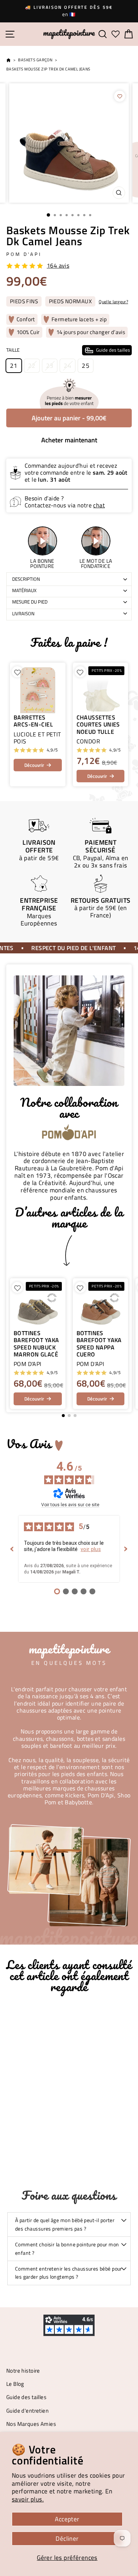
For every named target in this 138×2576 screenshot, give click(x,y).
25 (86, 365)
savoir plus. (28, 2499)
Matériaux (24, 590)
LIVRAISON (23, 613)
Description (26, 579)
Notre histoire (23, 2371)
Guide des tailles (26, 2397)
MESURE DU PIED (30, 602)
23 (50, 365)
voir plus (91, 1549)
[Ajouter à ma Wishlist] (120, 96)
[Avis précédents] (12, 1549)
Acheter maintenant (69, 440)
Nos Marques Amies (31, 2424)
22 (32, 365)
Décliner (67, 2538)
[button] (122, 1344)
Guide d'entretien (27, 2411)
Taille (68, 350)
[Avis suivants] (126, 1549)
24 (68, 365)
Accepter (67, 2519)
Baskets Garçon (35, 60)
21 (14, 365)
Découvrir (34, 765)
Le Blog (15, 2384)
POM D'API (24, 254)
